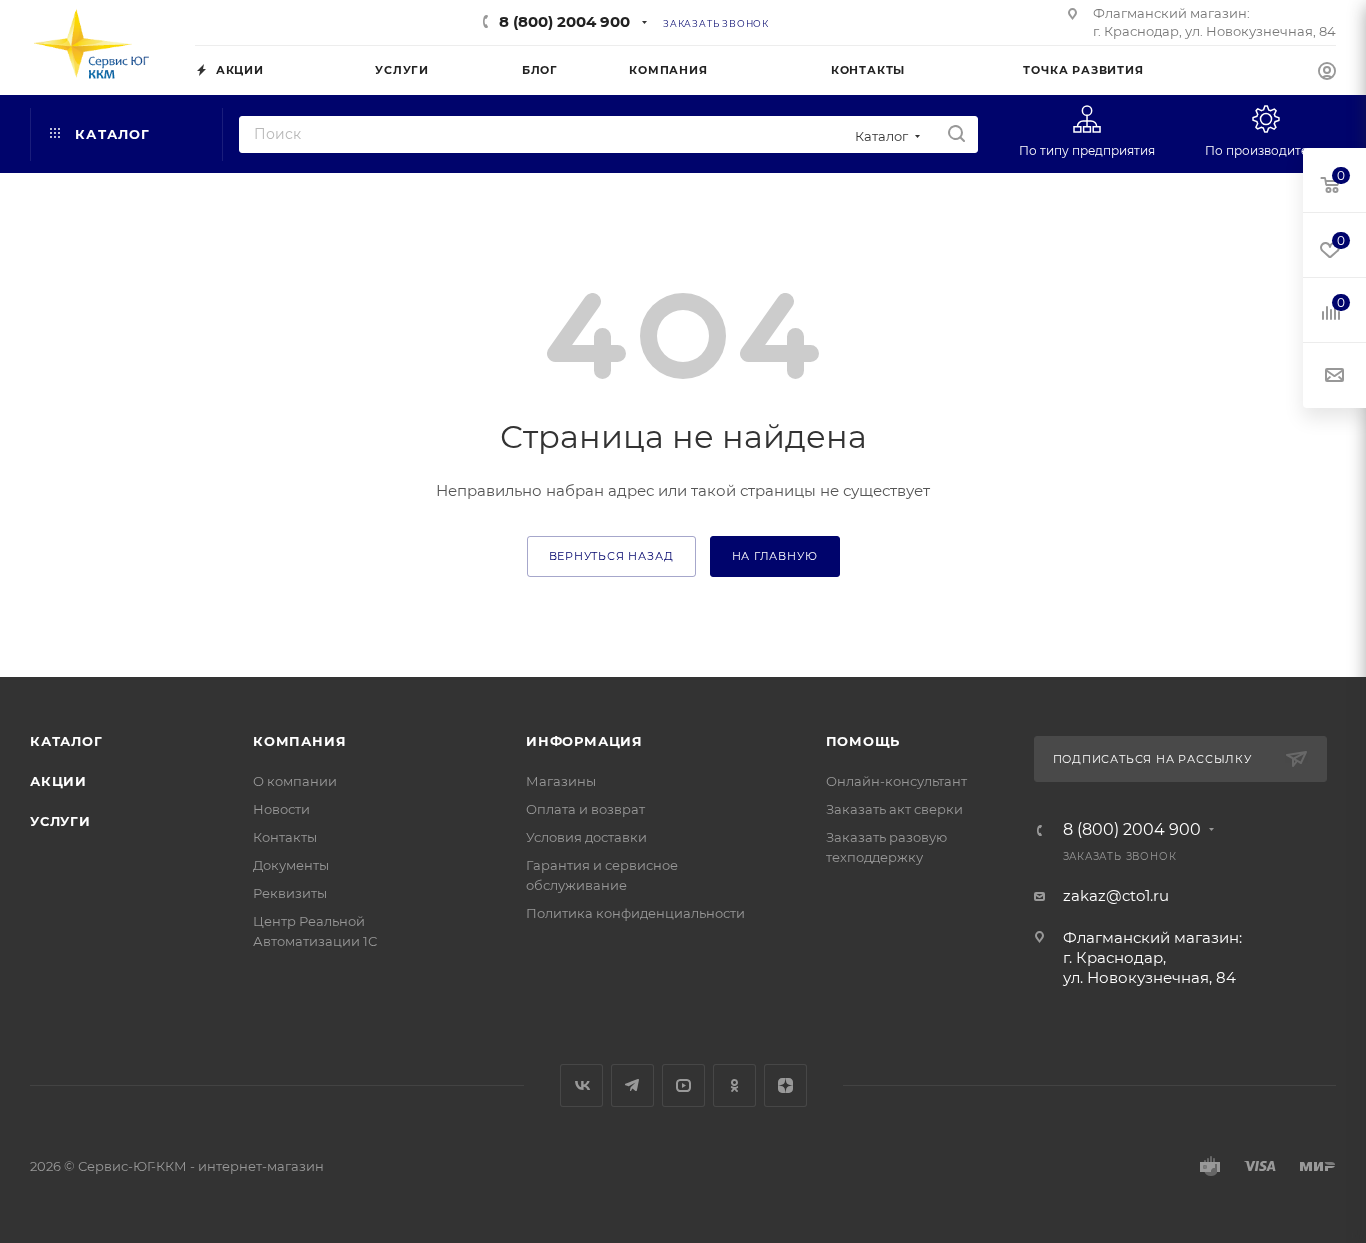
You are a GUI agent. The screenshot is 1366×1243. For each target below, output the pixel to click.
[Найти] (956, 134)
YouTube (683, 1085)
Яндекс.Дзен (785, 1085)
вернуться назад (611, 556)
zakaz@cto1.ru (1116, 895)
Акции (58, 781)
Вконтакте (581, 1085)
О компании (295, 781)
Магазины (561, 781)
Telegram (632, 1085)
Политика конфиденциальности (635, 913)
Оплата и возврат (585, 809)
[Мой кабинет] (1327, 73)
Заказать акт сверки (894, 809)
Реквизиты (290, 893)
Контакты (285, 837)
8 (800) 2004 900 (564, 21)
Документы (291, 865)
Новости (281, 809)
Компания (299, 741)
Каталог (66, 741)
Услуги (60, 821)
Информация (584, 741)
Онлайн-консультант (896, 781)
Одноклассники (734, 1085)
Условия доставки (586, 837)
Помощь (863, 741)
